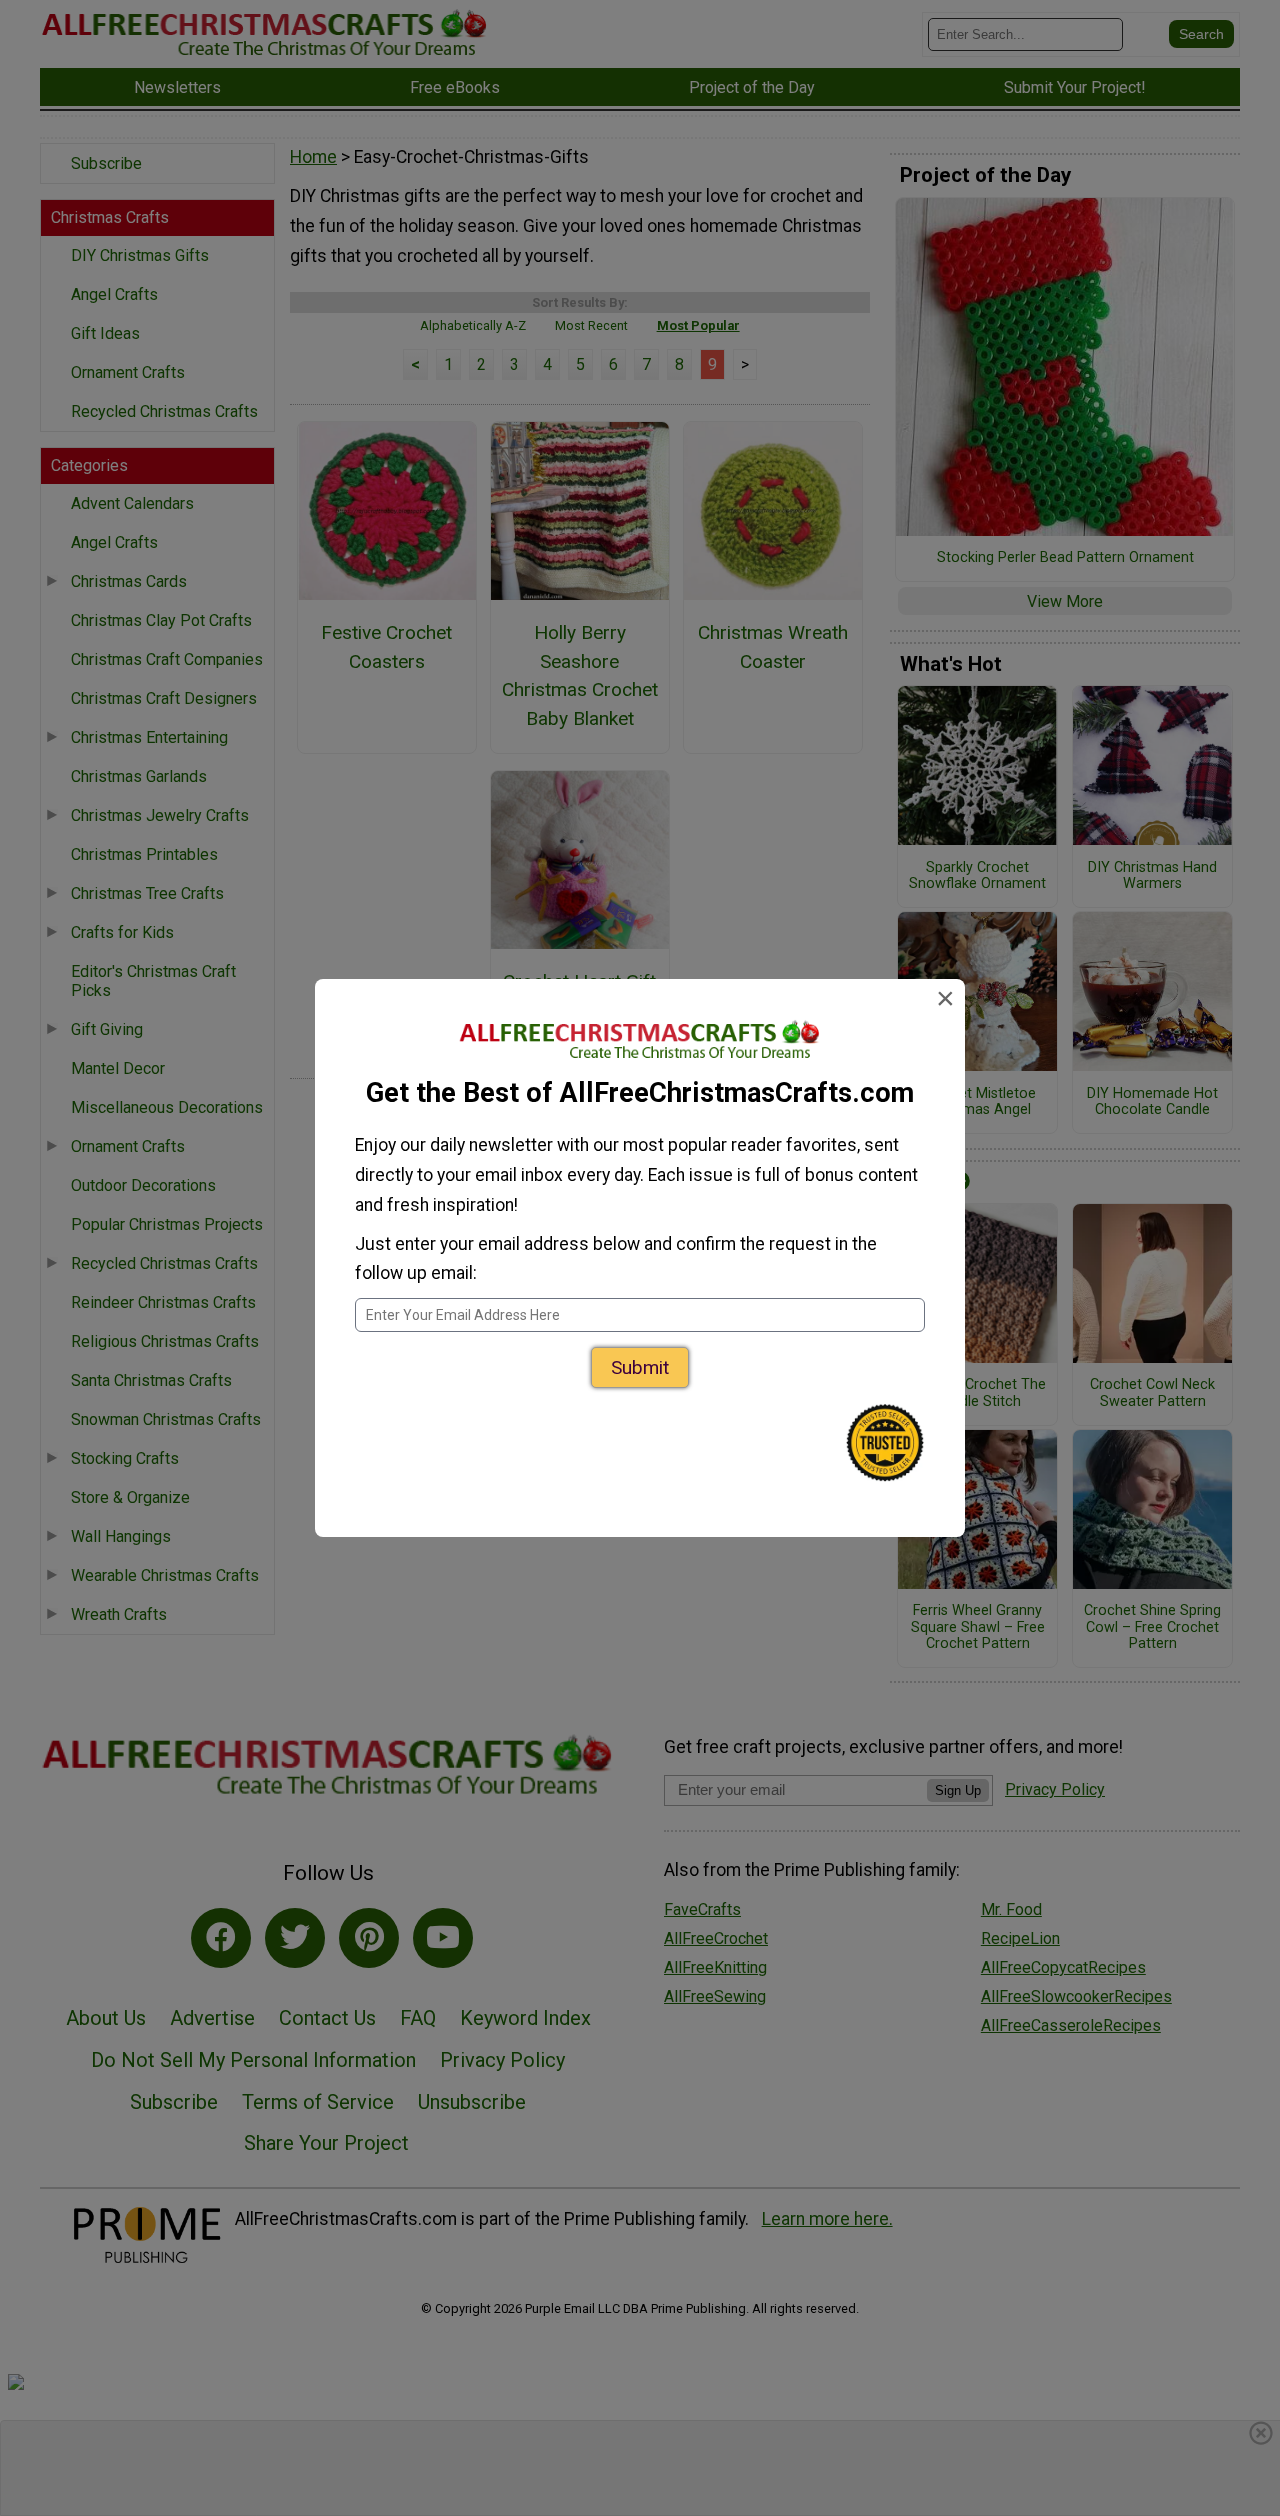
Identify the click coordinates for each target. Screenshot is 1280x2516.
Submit (640, 1367)
